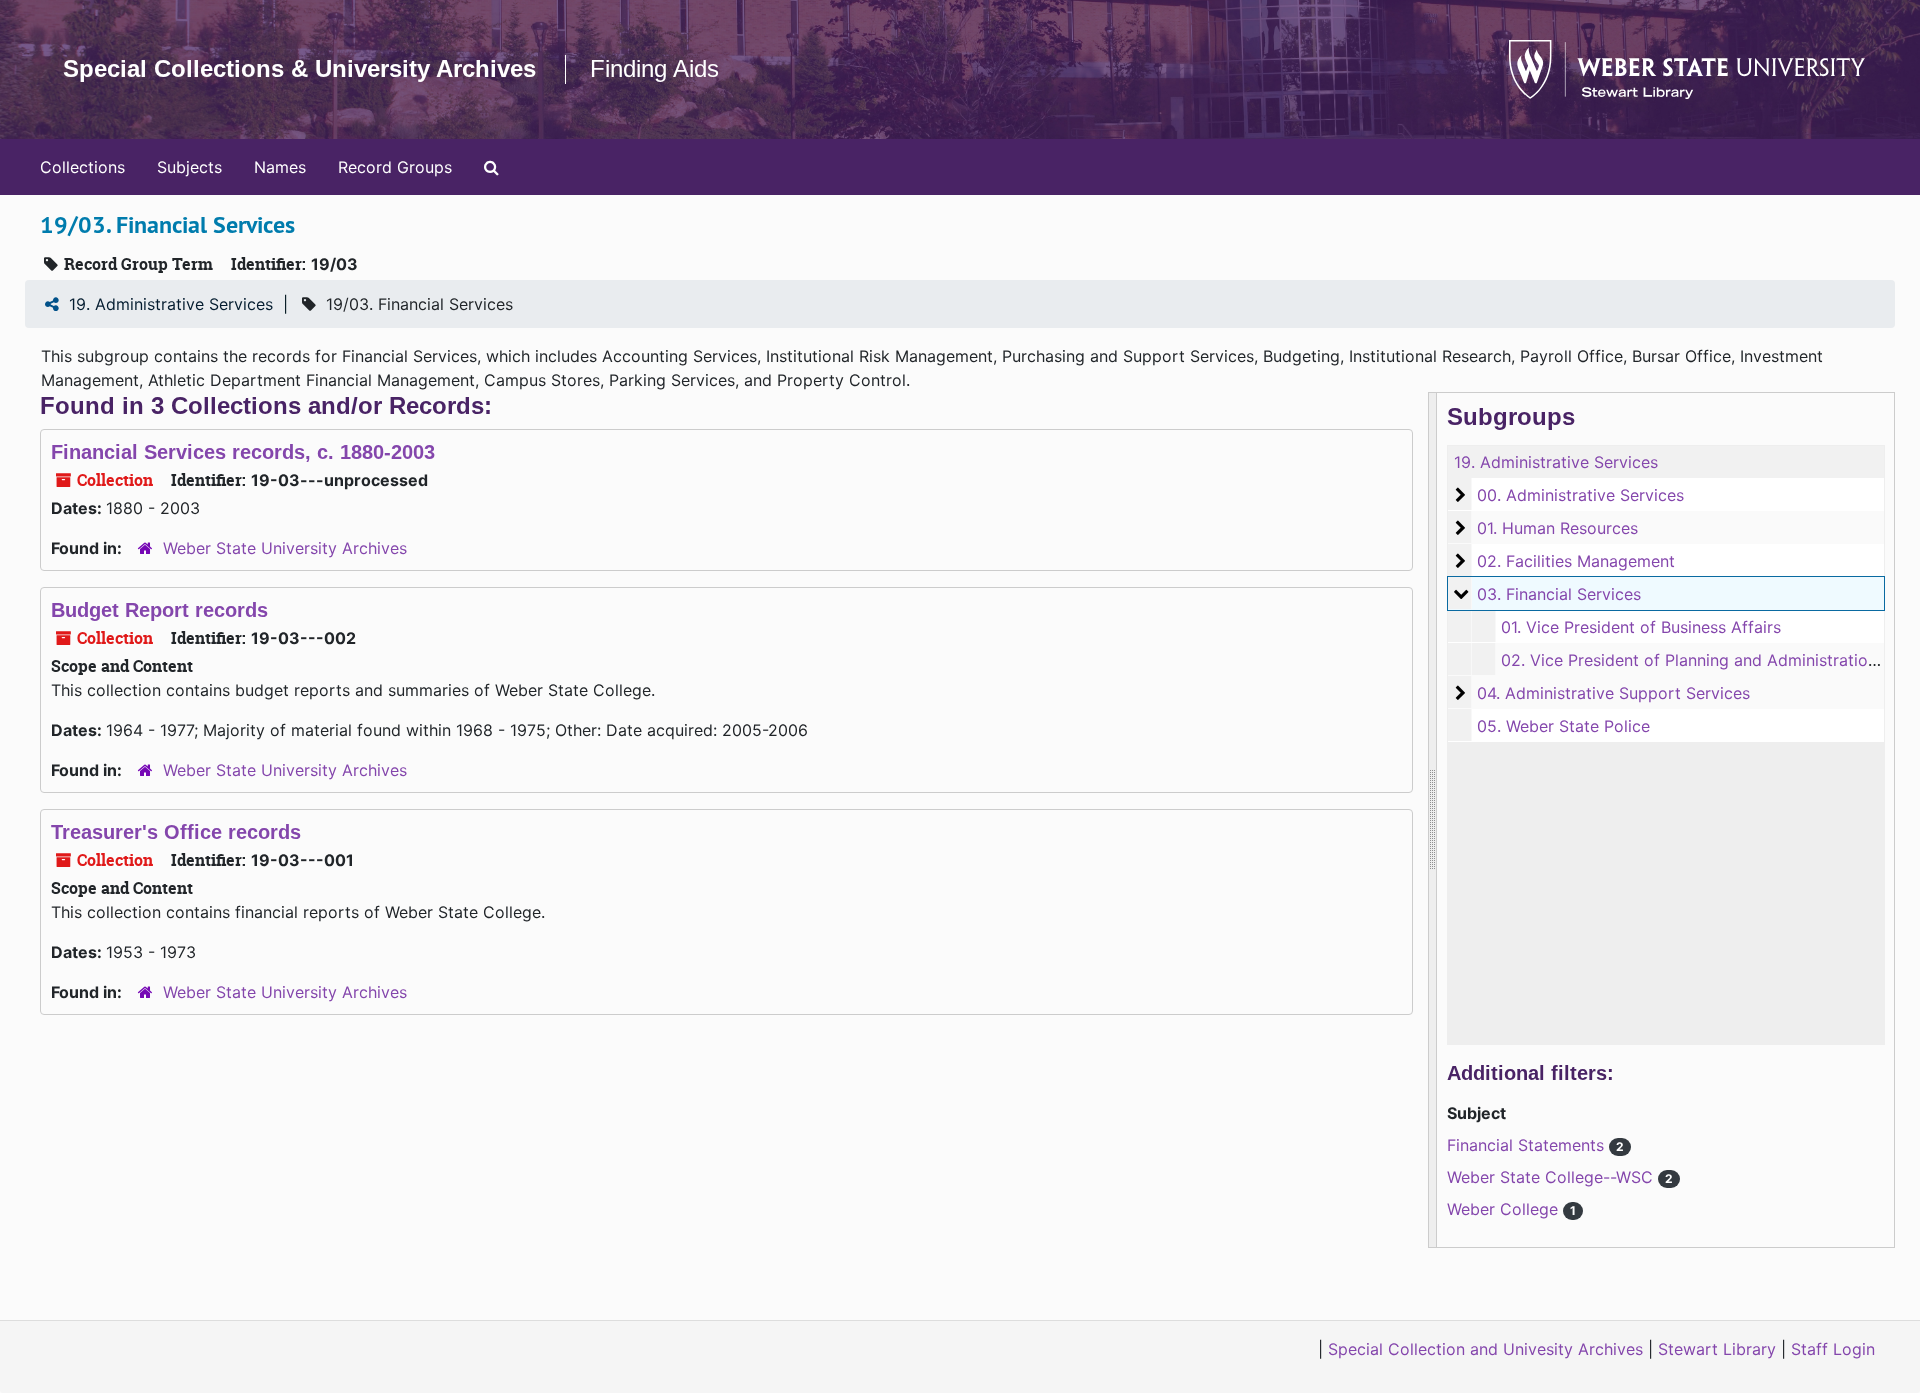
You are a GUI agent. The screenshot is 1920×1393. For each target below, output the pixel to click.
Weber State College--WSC (1552, 1177)
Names (280, 167)
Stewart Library (1717, 1349)
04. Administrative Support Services (1613, 693)
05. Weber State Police (1563, 726)
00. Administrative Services (1580, 495)
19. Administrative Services (171, 304)
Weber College (1505, 1209)
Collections (82, 167)
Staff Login (1833, 1349)
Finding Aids (654, 68)
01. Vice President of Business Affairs (1641, 627)
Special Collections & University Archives (299, 68)
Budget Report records (159, 610)
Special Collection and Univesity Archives (1485, 1349)
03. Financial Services (1559, 594)
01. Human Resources (1557, 528)
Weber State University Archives (285, 548)
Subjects (189, 167)
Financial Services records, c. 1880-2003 (243, 452)
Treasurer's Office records (176, 832)
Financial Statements (1528, 1145)
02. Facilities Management (1576, 561)
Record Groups (395, 167)
